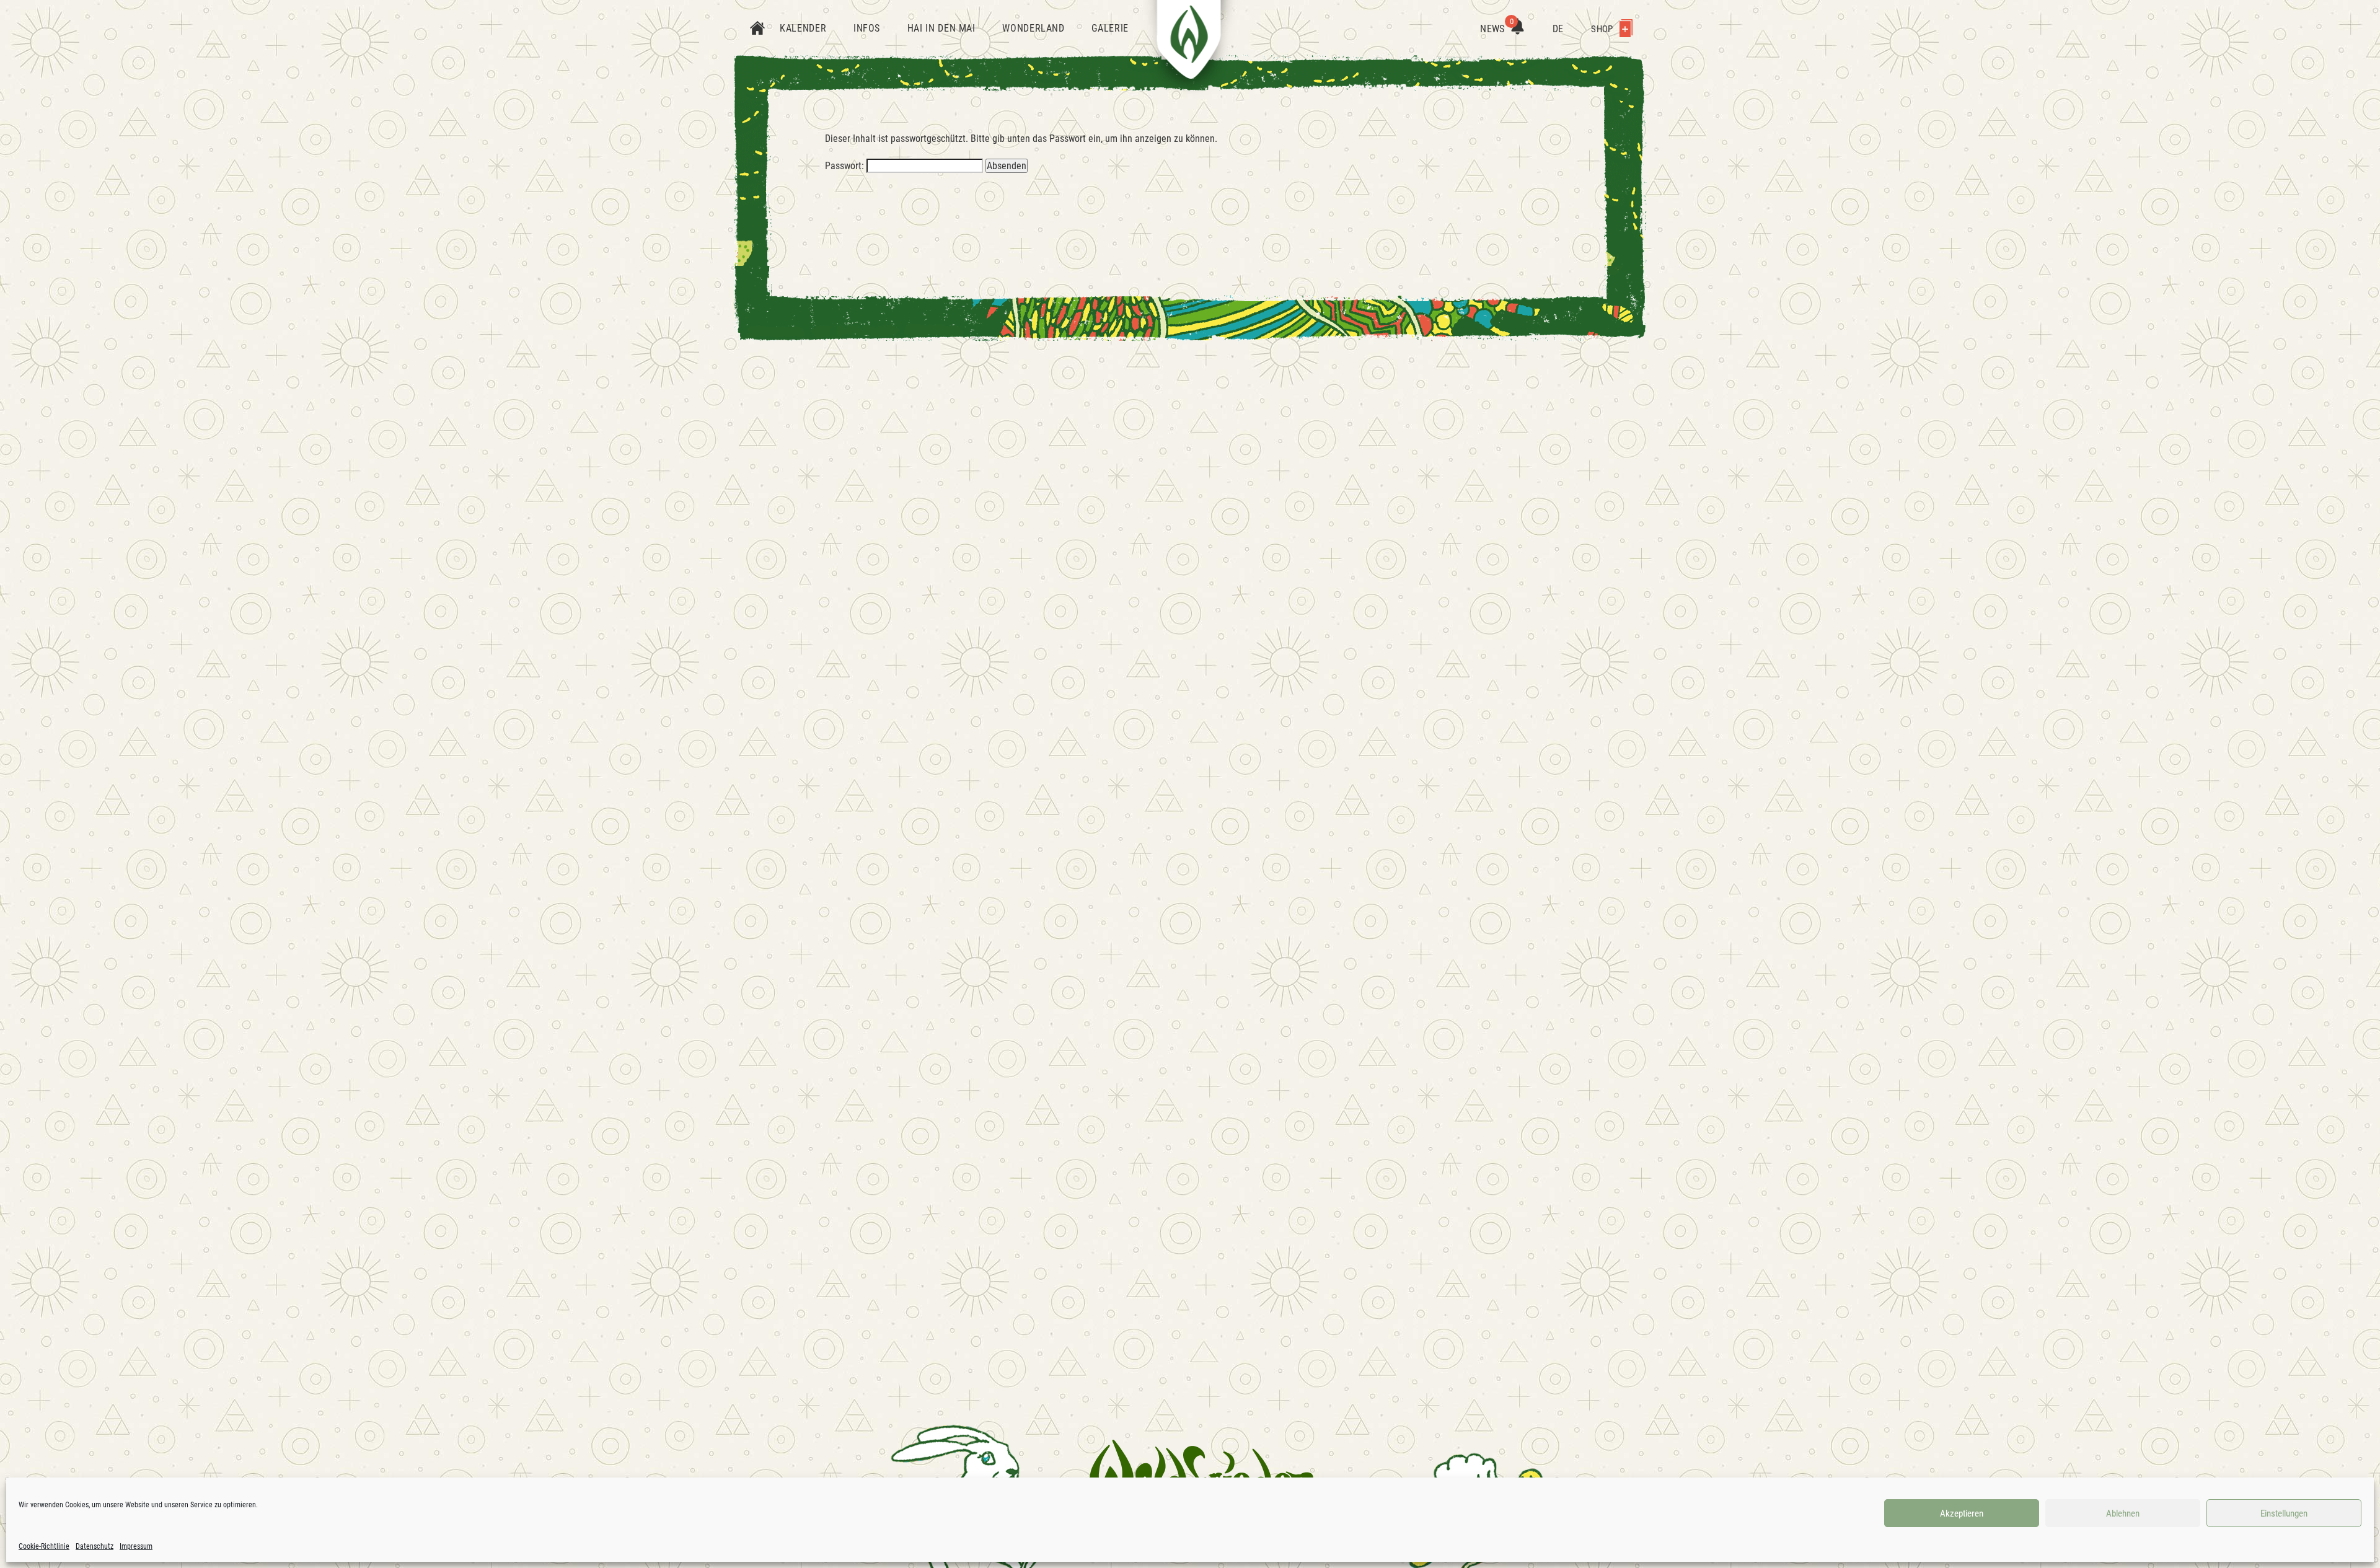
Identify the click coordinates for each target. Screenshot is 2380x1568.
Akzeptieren (1962, 1513)
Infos (867, 28)
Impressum (136, 1546)
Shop (1603, 29)
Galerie (1110, 28)
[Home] (757, 29)
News (1497, 29)
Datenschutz (95, 1546)
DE (1558, 29)
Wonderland (1033, 28)
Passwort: (846, 166)
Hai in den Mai (941, 28)
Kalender (803, 28)
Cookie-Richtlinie (44, 1546)
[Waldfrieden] (1202, 1474)
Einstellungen (2284, 1513)
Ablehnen (2123, 1513)
